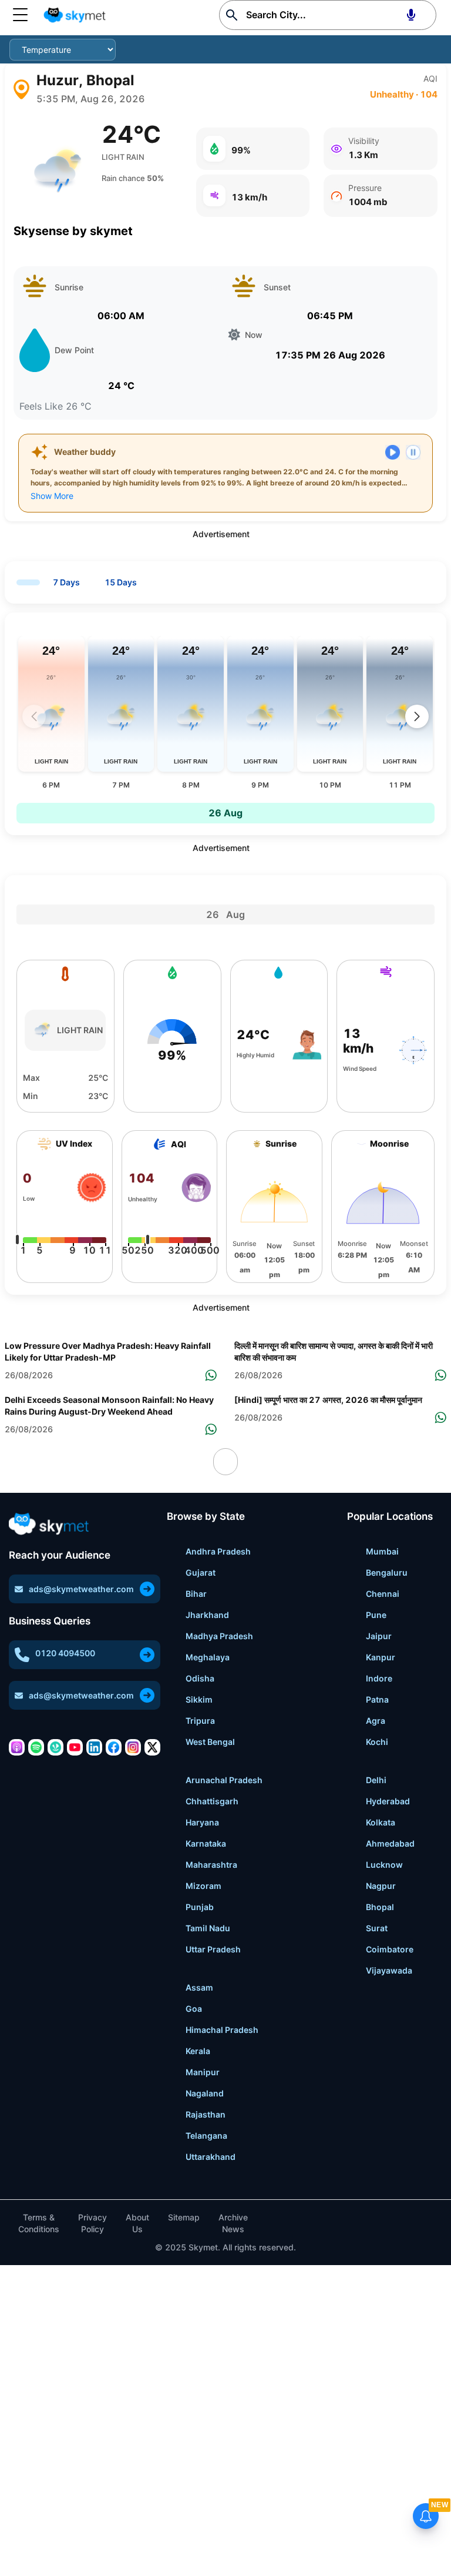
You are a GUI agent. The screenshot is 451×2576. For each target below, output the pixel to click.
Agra (376, 1721)
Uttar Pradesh (213, 1949)
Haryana (202, 1822)
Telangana (206, 2135)
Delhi (376, 1780)
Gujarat (201, 1572)
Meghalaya (208, 1657)
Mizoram (203, 1886)
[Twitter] (152, 1747)
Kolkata (381, 1822)
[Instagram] (133, 1747)
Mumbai (382, 1551)
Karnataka (206, 1843)
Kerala (198, 2051)
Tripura (200, 1721)
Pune (376, 1615)
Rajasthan (206, 2114)
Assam (199, 1987)
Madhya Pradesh (219, 1636)
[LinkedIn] (94, 1747)
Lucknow (384, 1865)
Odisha (200, 1678)
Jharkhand (207, 1615)
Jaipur (379, 1636)
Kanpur (381, 1657)
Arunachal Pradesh (224, 1780)
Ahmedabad (390, 1843)
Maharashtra (211, 1865)
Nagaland (205, 2093)
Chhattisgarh (212, 1801)
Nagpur (381, 1886)
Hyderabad (388, 1801)
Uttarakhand (211, 2157)
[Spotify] (36, 1747)
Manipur (203, 2072)
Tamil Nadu (208, 1928)
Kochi (377, 1742)
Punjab (200, 1907)
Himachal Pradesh (222, 2030)
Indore (379, 1678)
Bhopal (380, 1907)
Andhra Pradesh (218, 1551)
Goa (194, 2009)
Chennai (383, 1594)
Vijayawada (389, 1970)
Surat (377, 1928)
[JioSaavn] (55, 1747)
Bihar (196, 1594)
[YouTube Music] (75, 1747)
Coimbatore (390, 1949)
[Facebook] (114, 1747)
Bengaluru (387, 1572)
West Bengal (210, 1742)
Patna (377, 1699)
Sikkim (199, 1699)
